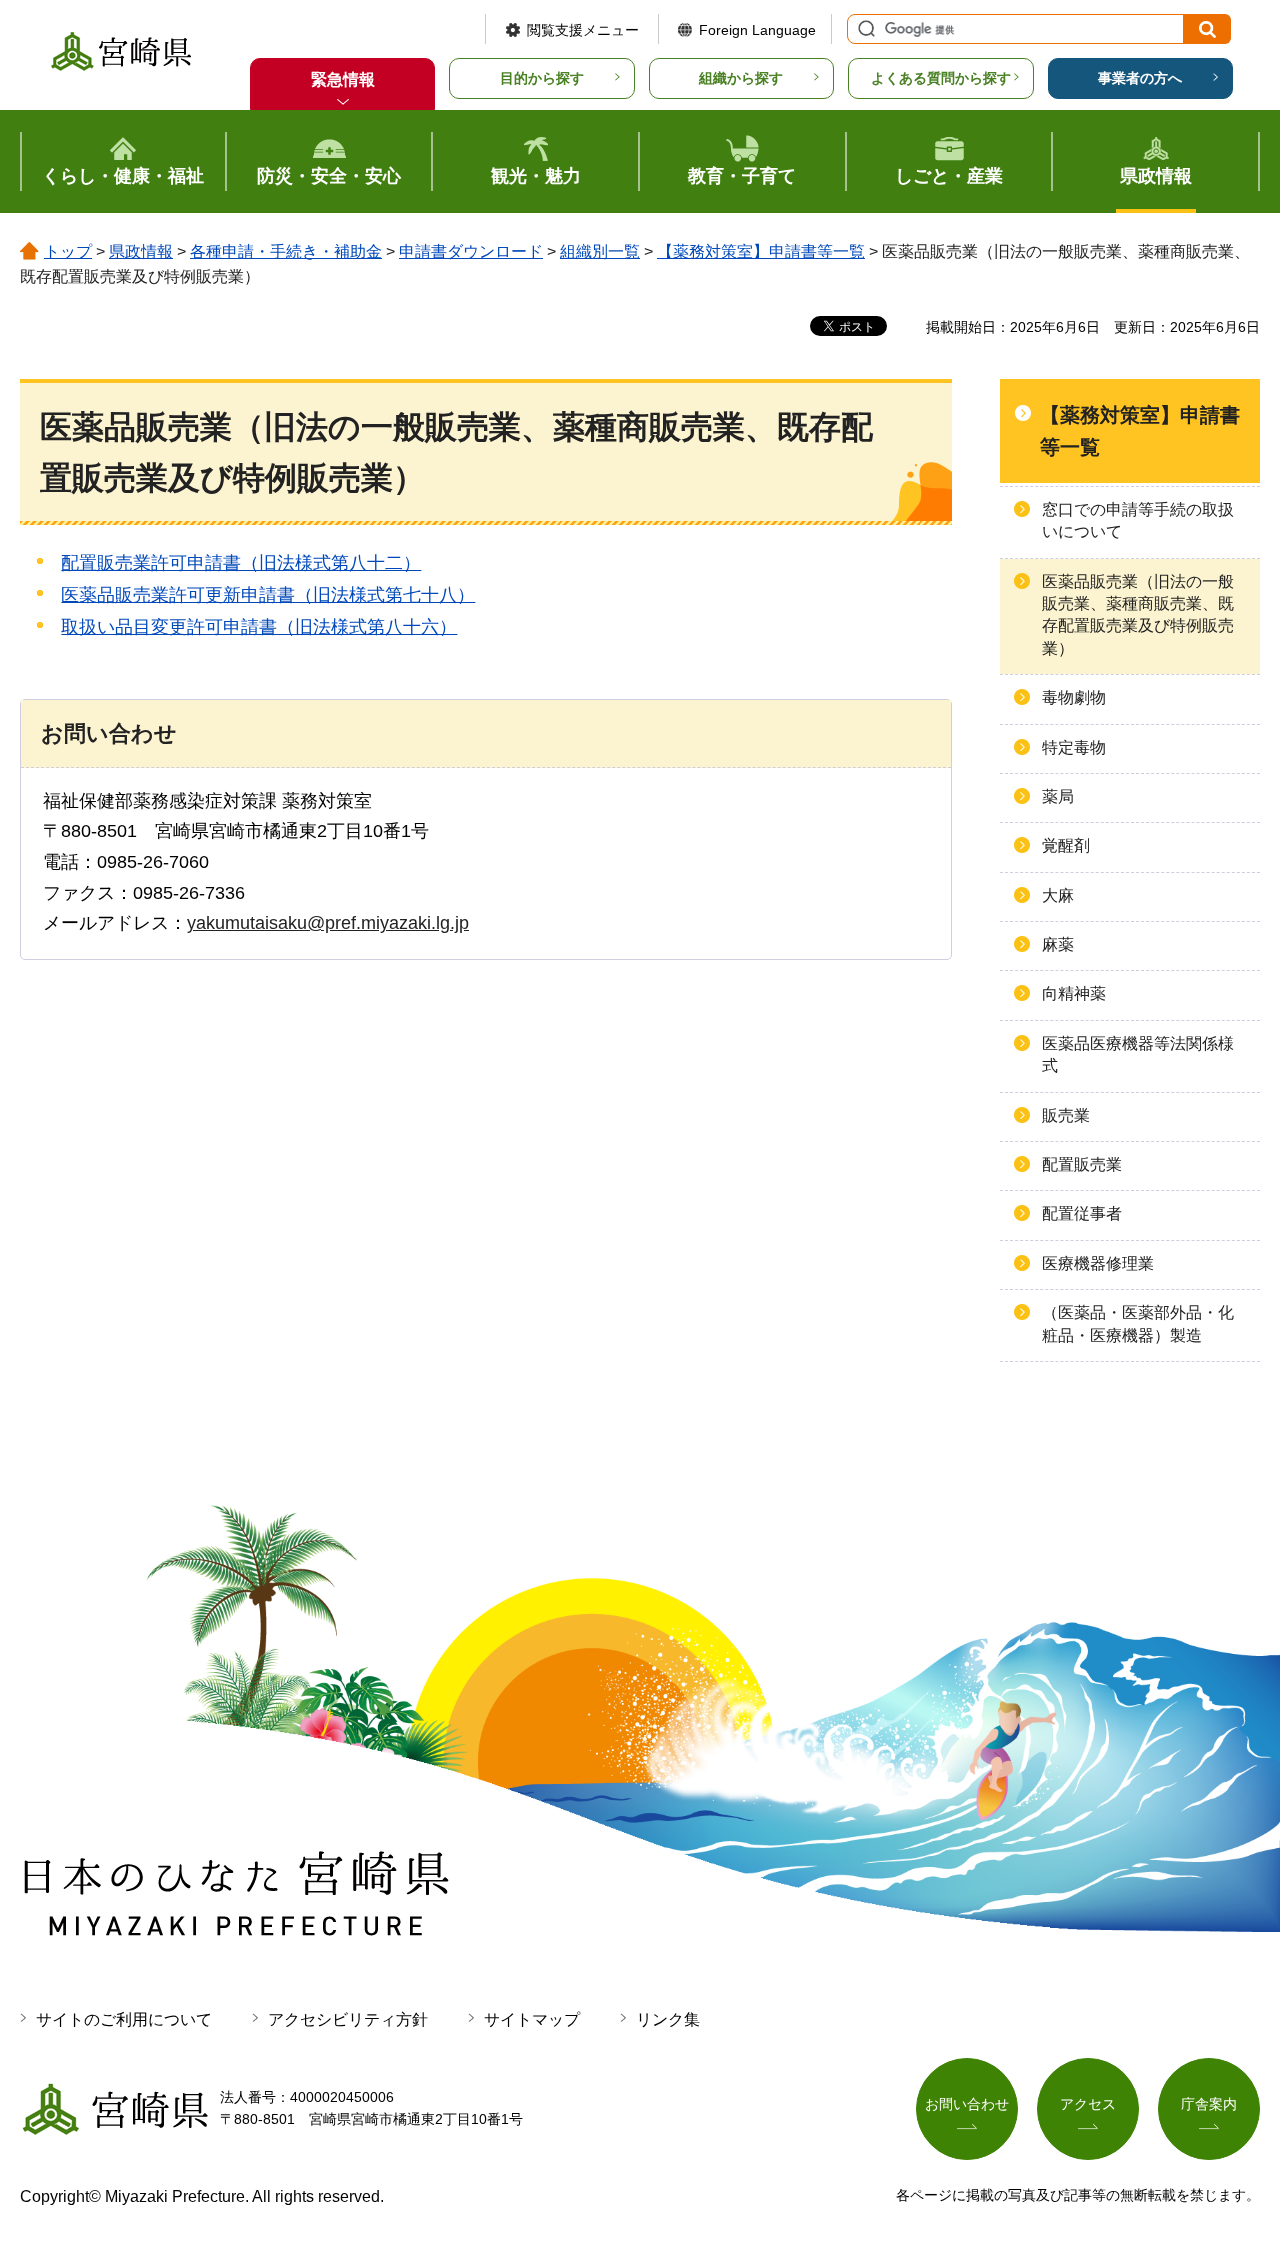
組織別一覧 (600, 251)
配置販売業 (1082, 1164)
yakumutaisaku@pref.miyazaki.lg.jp (328, 923)
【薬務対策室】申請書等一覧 (761, 251)
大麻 (1058, 895)
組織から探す (741, 78)
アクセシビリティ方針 (348, 2019)
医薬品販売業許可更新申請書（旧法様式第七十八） (268, 595)
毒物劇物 (1074, 697)
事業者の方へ (1140, 78)
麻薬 (1058, 944)
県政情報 (141, 251)
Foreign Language (757, 30)
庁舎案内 (1209, 2104)
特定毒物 (1074, 747)
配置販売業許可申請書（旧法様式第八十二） (241, 563)
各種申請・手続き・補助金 (286, 251)
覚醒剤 (1066, 845)
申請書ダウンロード (471, 251)
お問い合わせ (967, 2104)
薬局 (1058, 796)
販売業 (1066, 1115)
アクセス (1088, 2104)
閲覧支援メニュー (583, 30)
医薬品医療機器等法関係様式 (1138, 1054)
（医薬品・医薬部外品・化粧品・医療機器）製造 (1138, 1323)
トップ (68, 251)
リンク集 (668, 2019)
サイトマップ (532, 2019)
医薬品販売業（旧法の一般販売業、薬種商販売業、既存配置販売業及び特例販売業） (1138, 615)
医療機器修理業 (1098, 1263)
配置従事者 (1082, 1213)
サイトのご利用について (124, 2019)
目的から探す (542, 78)
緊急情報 (343, 79)
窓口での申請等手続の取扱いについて (1138, 520)
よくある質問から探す (941, 78)
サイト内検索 (864, 29)
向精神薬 (1074, 993)
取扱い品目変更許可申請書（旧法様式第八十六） (259, 627)
